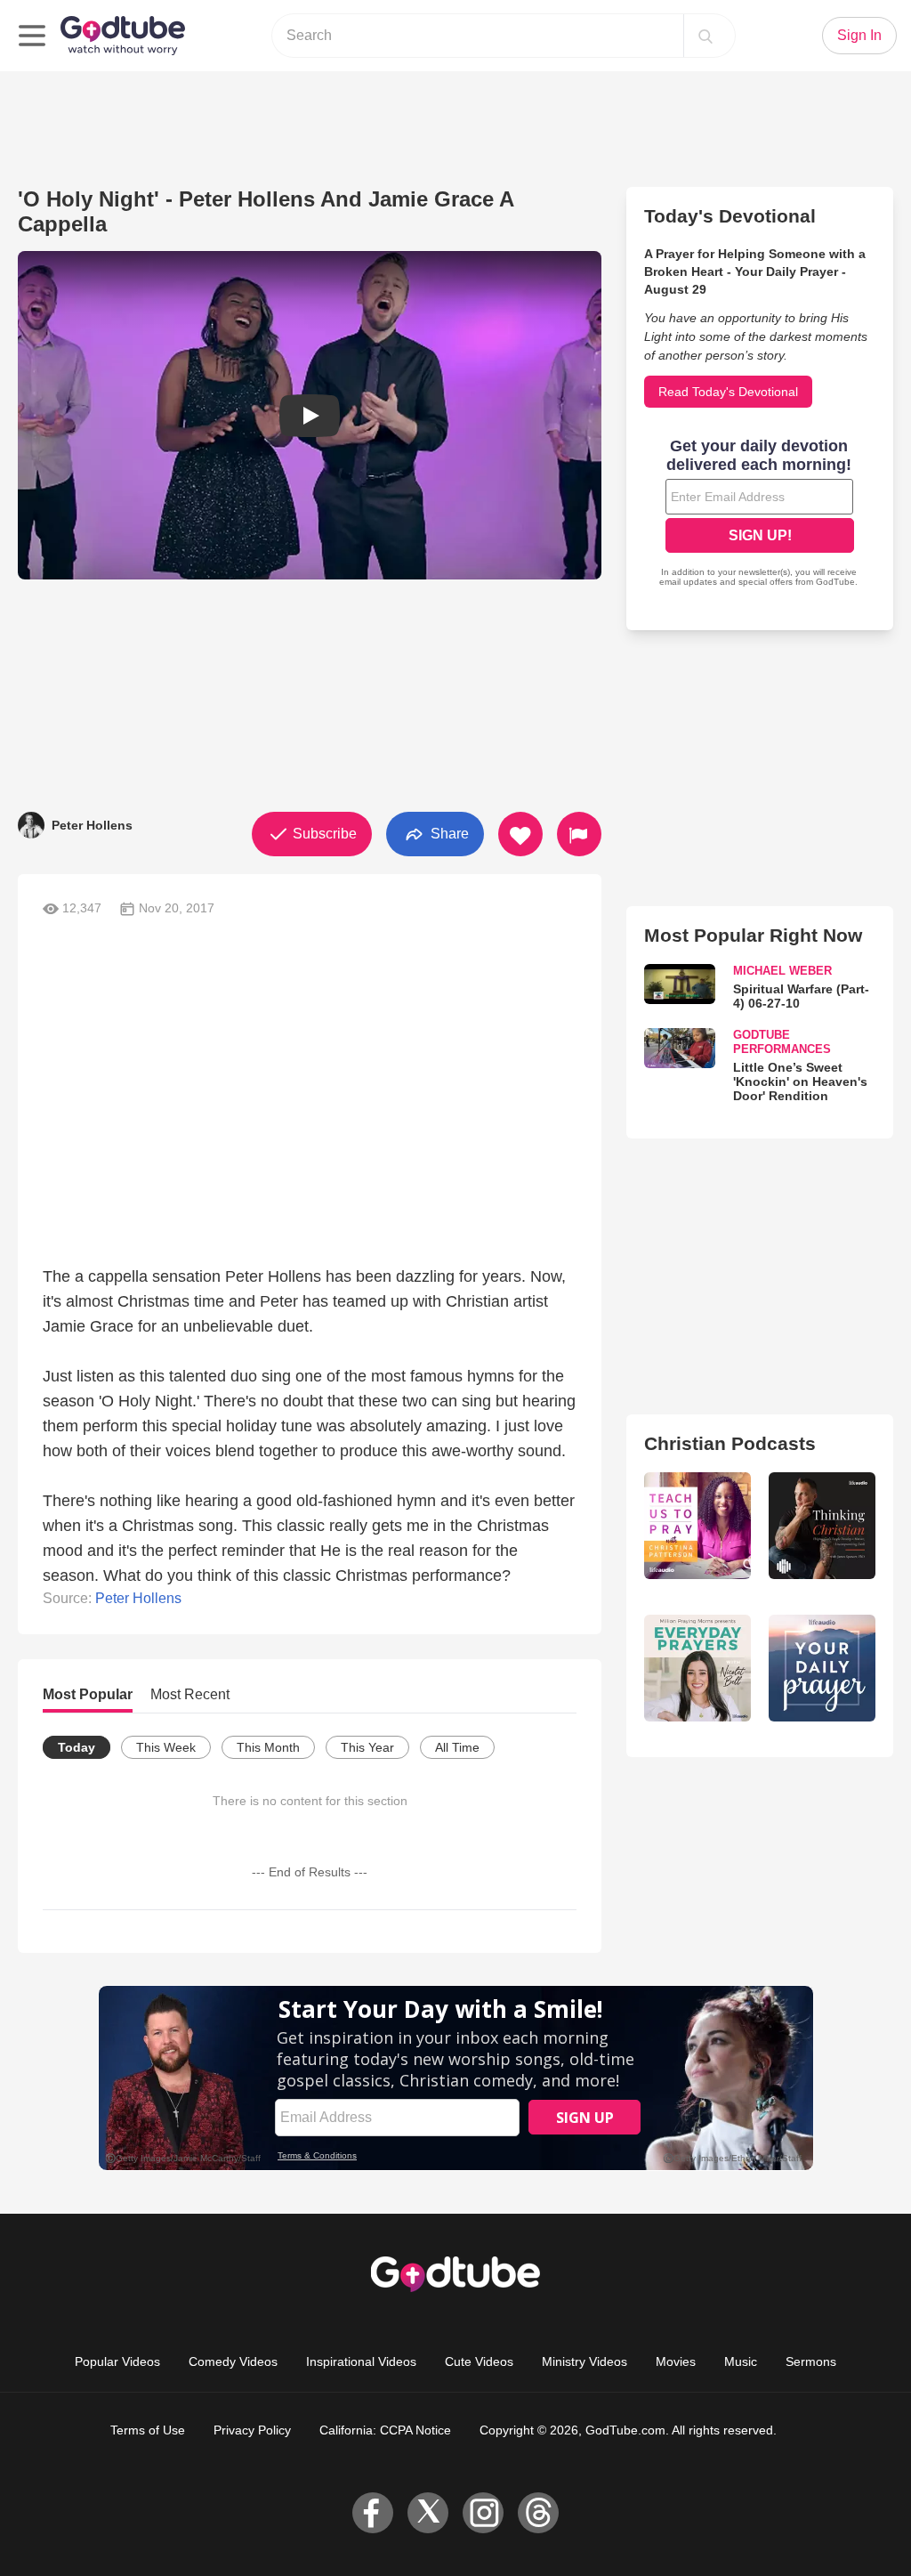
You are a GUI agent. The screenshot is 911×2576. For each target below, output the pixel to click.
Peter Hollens (138, 1598)
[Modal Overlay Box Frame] (760, 514)
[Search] (705, 36)
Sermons (811, 2361)
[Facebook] (373, 2513)
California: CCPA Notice (385, 2430)
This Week (166, 1747)
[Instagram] (483, 2513)
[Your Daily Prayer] (822, 1668)
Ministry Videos (584, 2361)
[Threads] (538, 2513)
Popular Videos (117, 2361)
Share (448, 833)
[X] (428, 2513)
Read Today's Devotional (728, 392)
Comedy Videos (233, 2361)
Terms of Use (148, 2430)
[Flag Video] (579, 834)
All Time (457, 1747)
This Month (268, 1747)
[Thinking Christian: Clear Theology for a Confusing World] (822, 1526)
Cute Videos (479, 2361)
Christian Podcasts (730, 1443)
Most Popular (88, 1694)
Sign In (859, 35)
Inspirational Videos (361, 2361)
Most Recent (190, 1694)
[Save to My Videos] (520, 834)
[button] (310, 415)
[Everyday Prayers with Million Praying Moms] (697, 1668)
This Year (367, 1747)
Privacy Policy (252, 2430)
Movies (676, 2361)
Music (741, 2361)
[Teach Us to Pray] (697, 1526)
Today (77, 1747)
